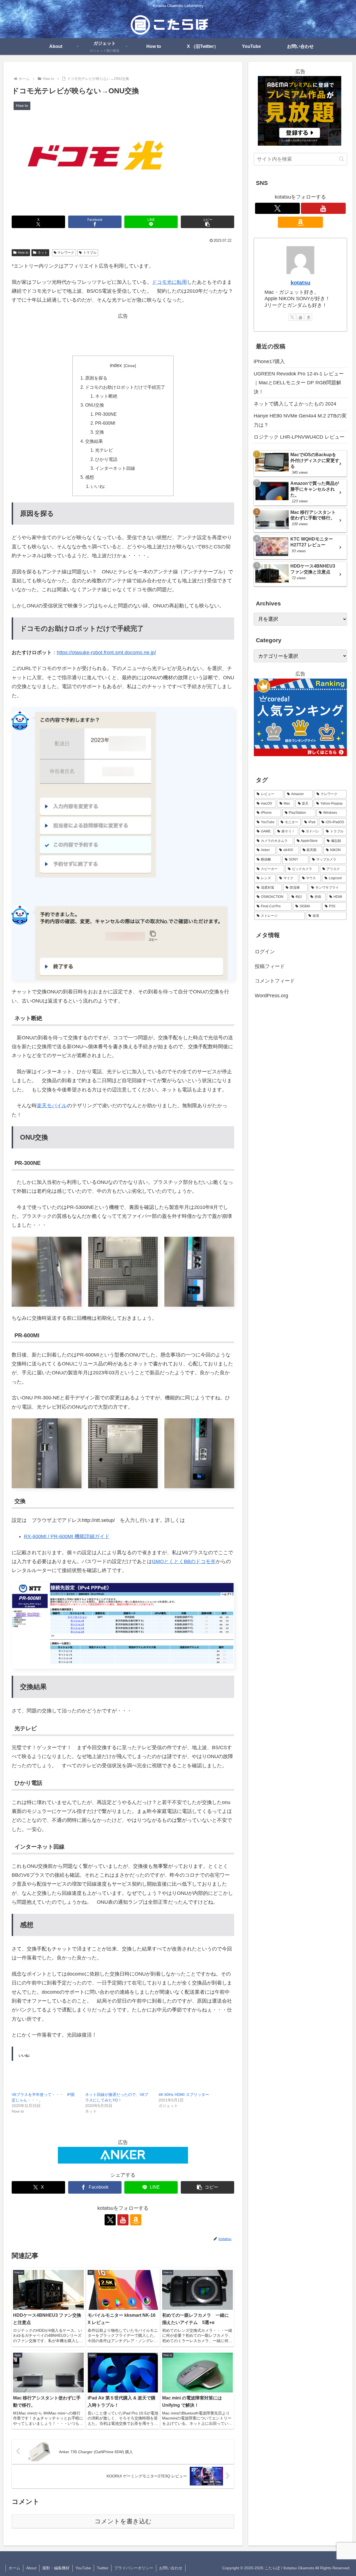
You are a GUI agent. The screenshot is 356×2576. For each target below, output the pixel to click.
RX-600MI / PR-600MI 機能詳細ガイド (67, 1536)
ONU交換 (95, 405)
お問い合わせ (171, 2568)
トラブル (90, 253)
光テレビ (104, 450)
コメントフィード (275, 981)
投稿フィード (270, 966)
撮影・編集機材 (56, 2568)
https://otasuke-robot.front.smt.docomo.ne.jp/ (106, 652)
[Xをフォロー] (110, 2220)
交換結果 (94, 441)
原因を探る (96, 378)
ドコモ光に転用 (169, 282)
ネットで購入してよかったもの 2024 (295, 404)
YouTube (83, 2568)
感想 (90, 477)
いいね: (98, 486)
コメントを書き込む (123, 2521)
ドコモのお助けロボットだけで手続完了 (125, 387)
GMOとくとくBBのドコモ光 (184, 1561)
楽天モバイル (52, 1106)
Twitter (103, 2568)
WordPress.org (271, 995)
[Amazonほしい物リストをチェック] (136, 2220)
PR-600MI (105, 423)
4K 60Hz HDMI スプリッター (184, 2094)
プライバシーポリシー (134, 2568)
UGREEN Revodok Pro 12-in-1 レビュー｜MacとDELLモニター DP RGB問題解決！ (299, 383)
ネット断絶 (106, 396)
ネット (43, 253)
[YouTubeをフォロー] (123, 2220)
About (31, 2568)
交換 (100, 432)
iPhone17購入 (269, 361)
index (116, 365)
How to (23, 253)
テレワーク (66, 253)
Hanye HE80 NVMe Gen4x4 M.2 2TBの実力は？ (300, 420)
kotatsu (301, 283)
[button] (207, 222)
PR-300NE (106, 414)
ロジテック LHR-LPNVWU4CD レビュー (299, 437)
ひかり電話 (106, 459)
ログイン (265, 952)
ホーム (14, 2568)
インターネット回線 (115, 468)
